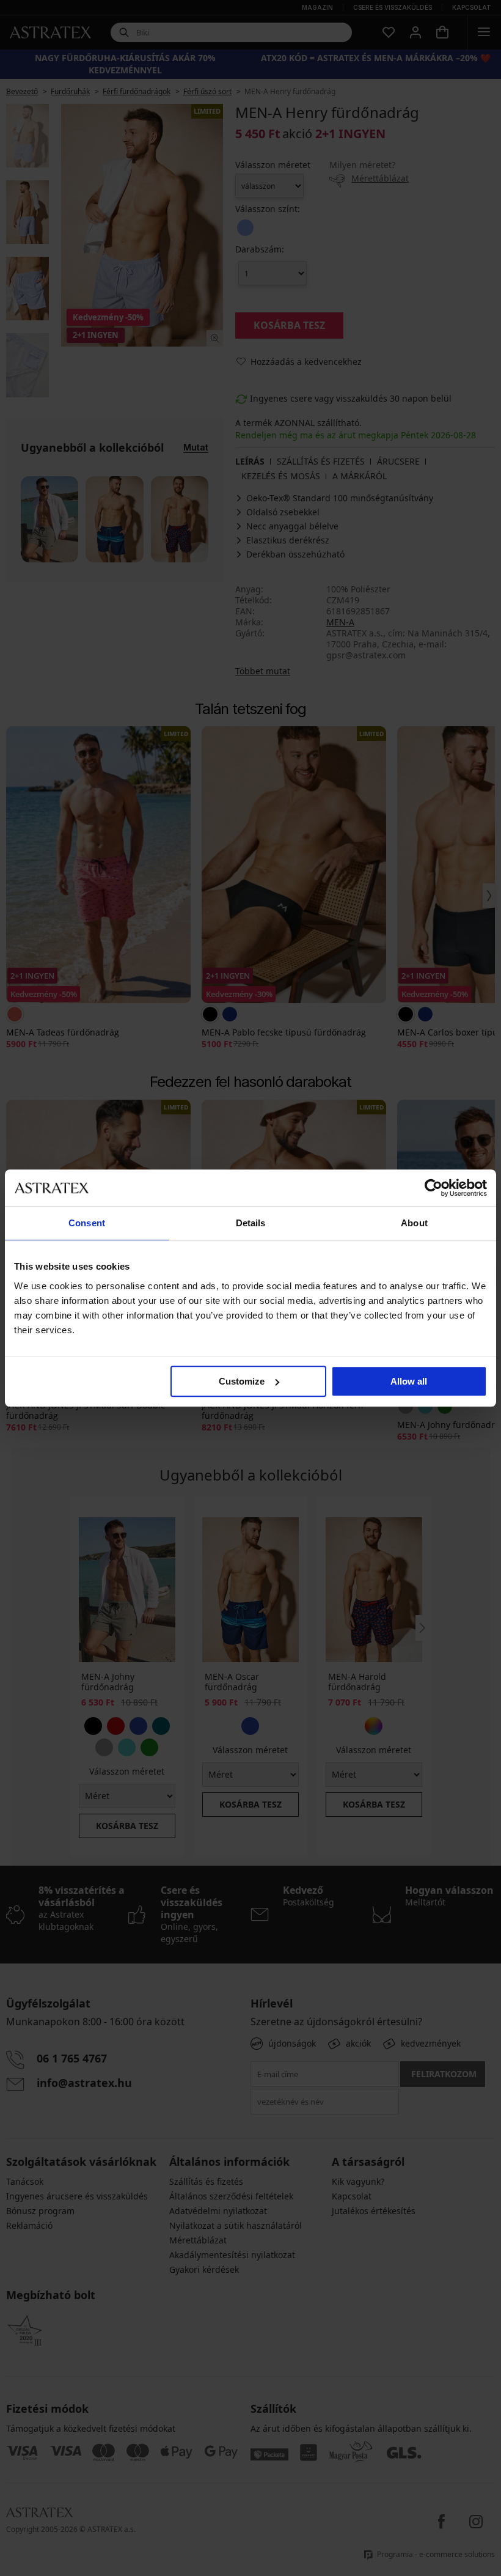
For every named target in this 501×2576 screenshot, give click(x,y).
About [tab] (414, 1223)
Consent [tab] (87, 1223)
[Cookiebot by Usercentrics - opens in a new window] (433, 1188)
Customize (242, 1381)
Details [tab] (251, 1223)
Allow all (409, 1381)
